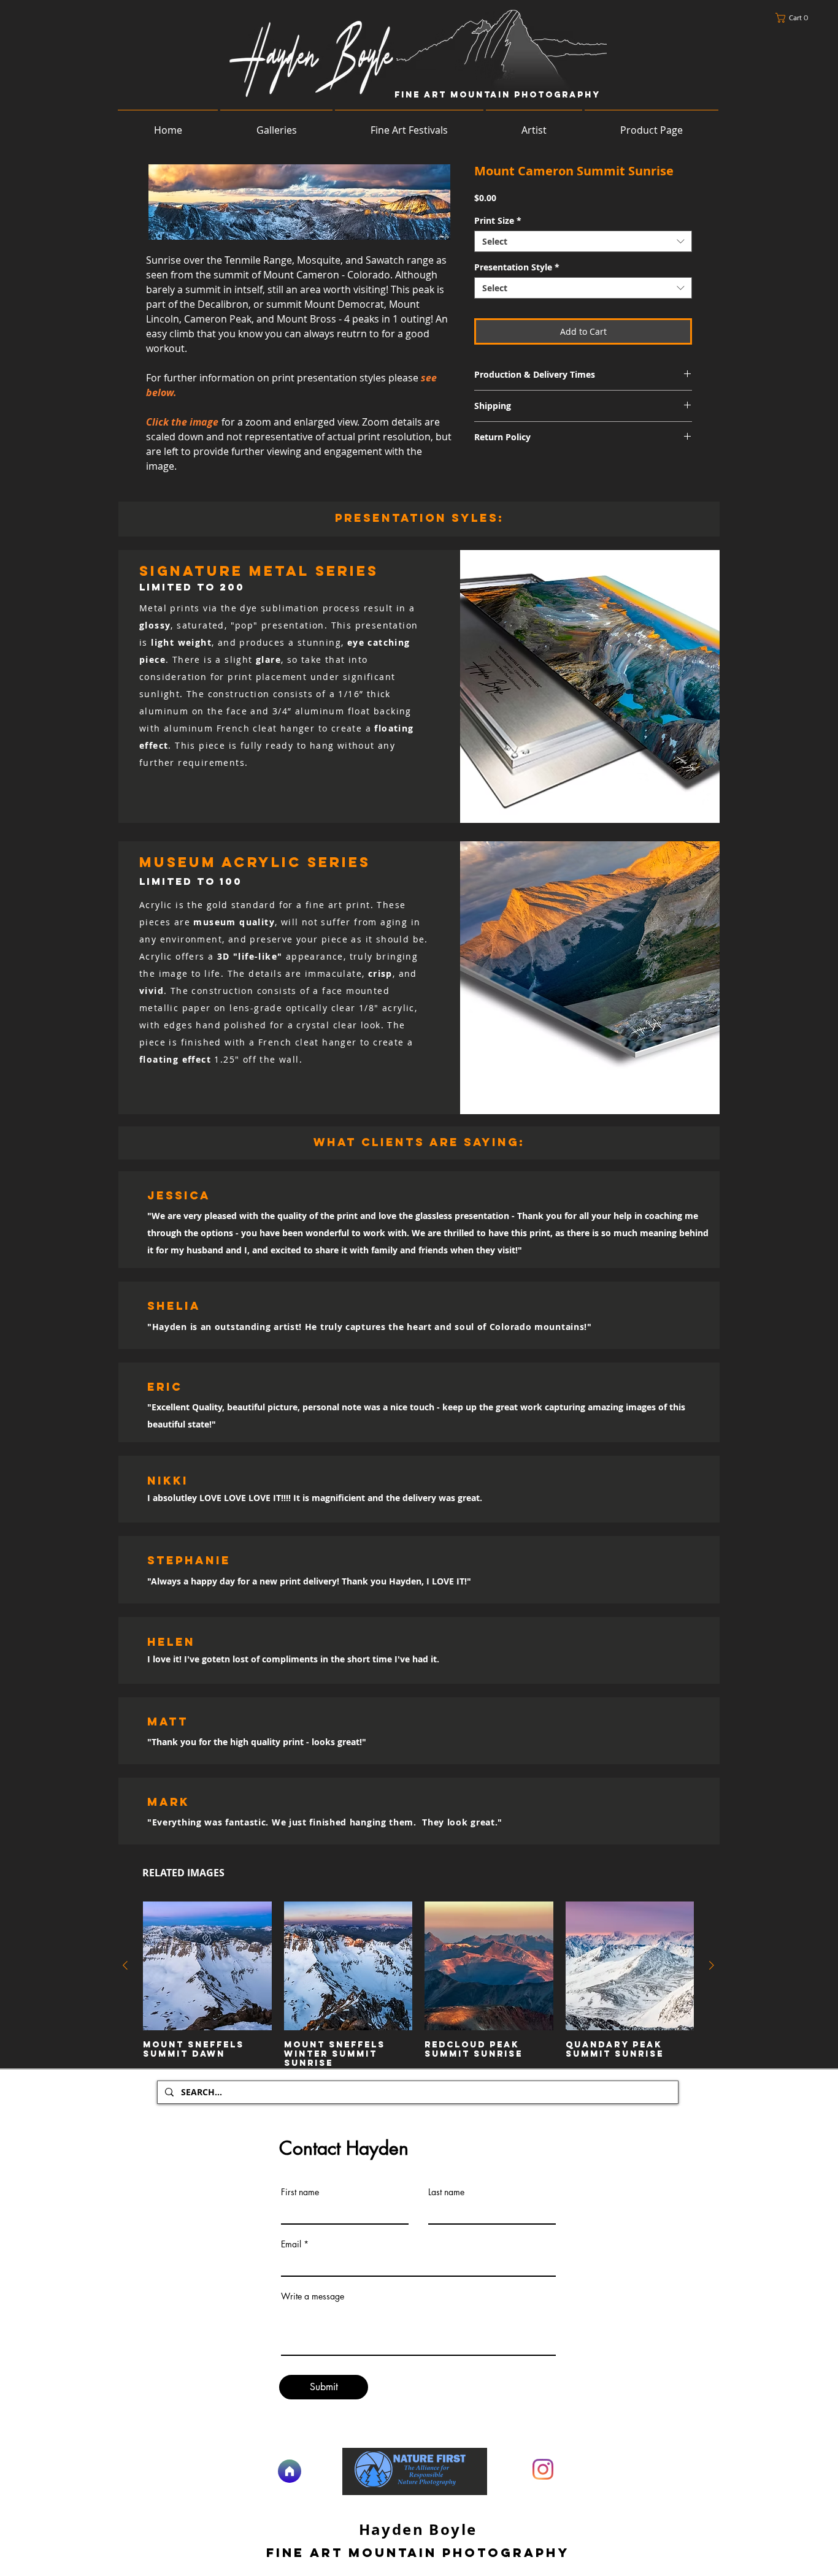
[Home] (290, 2471)
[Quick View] (207, 1966)
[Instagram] (543, 2469)
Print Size (498, 220)
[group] (418, 1985)
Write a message (313, 2296)
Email (291, 2244)
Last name (446, 2192)
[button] (795, 18)
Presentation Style (517, 267)
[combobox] (583, 241)
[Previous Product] (125, 1965)
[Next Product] (712, 1965)
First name (300, 2192)
